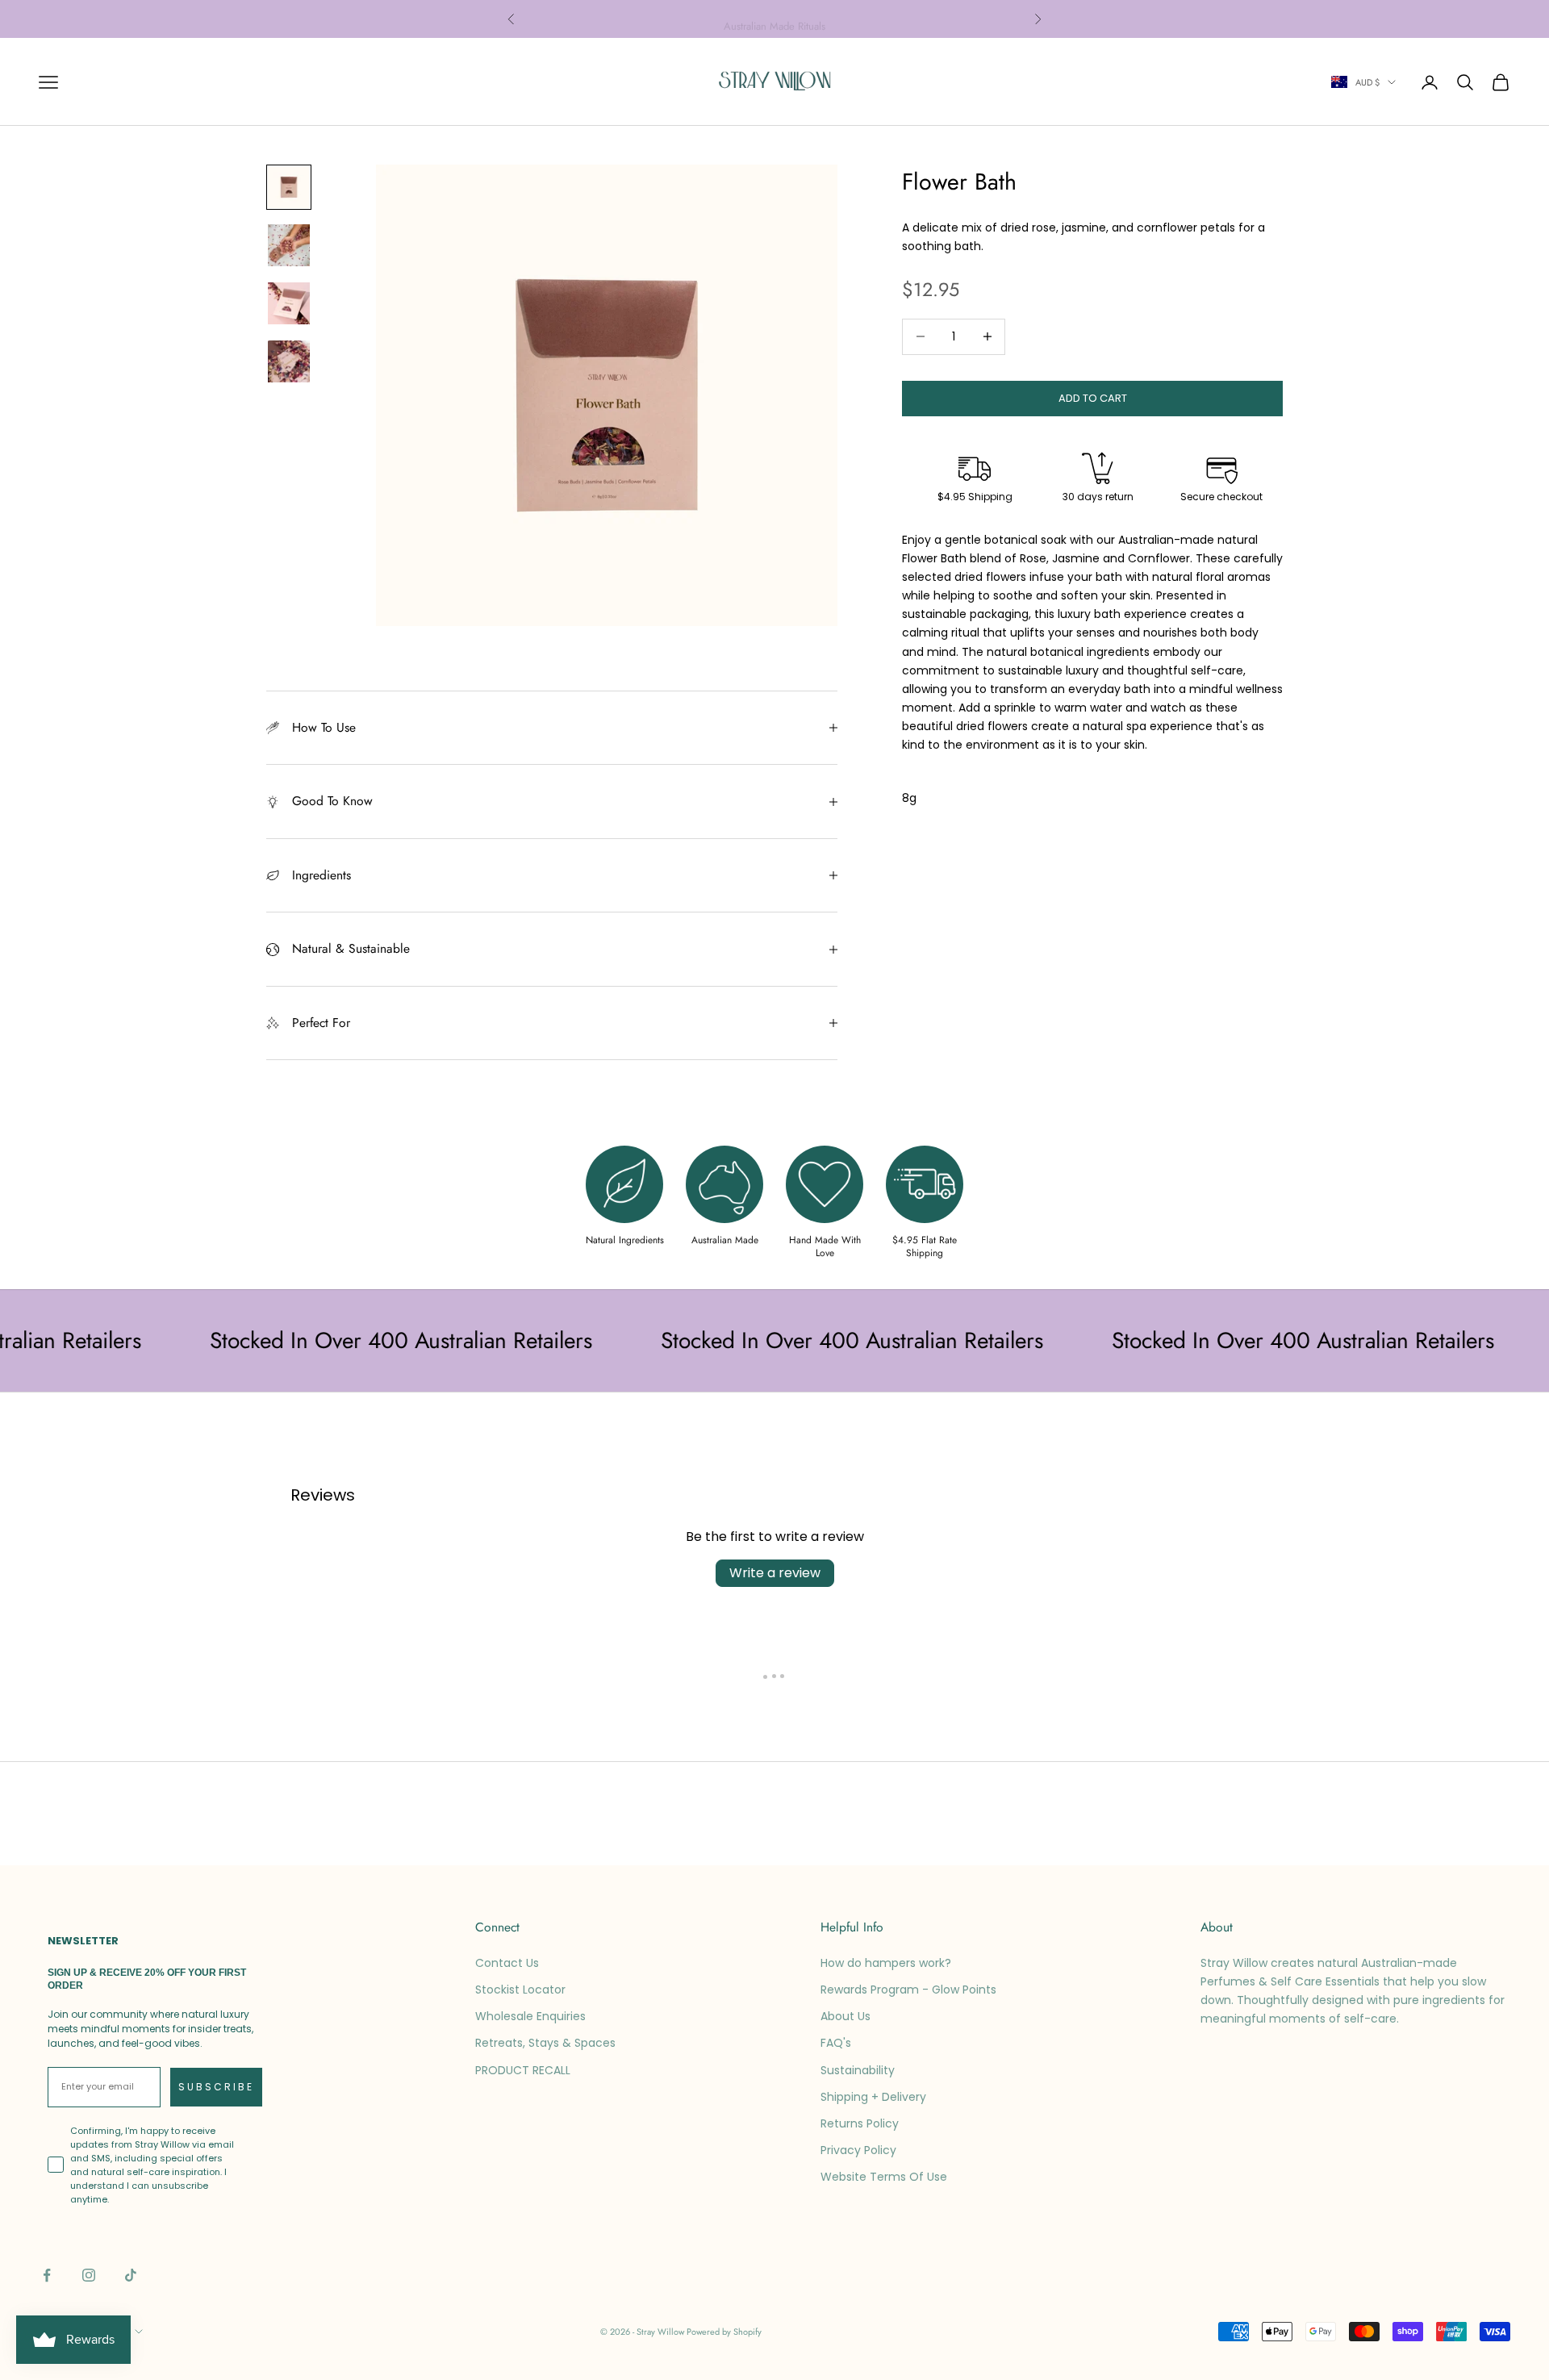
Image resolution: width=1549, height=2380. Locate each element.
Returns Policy (860, 2123)
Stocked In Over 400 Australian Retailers (348, 1340)
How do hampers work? (886, 1963)
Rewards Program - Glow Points (908, 1990)
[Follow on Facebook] (47, 2275)
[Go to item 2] (289, 245)
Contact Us (507, 1963)
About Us (845, 2016)
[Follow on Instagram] (89, 2275)
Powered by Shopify (724, 2332)
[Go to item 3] (289, 303)
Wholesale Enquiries (530, 2016)
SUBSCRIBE (216, 2087)
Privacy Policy (858, 2150)
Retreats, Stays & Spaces (545, 2043)
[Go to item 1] (289, 187)
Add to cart (1093, 398)
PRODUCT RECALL (523, 2070)
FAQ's (836, 2043)
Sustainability (858, 2070)
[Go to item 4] (289, 361)
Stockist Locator (520, 1990)
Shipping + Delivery (873, 2097)
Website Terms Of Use (884, 2177)
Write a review (775, 1573)
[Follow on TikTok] (131, 2275)
